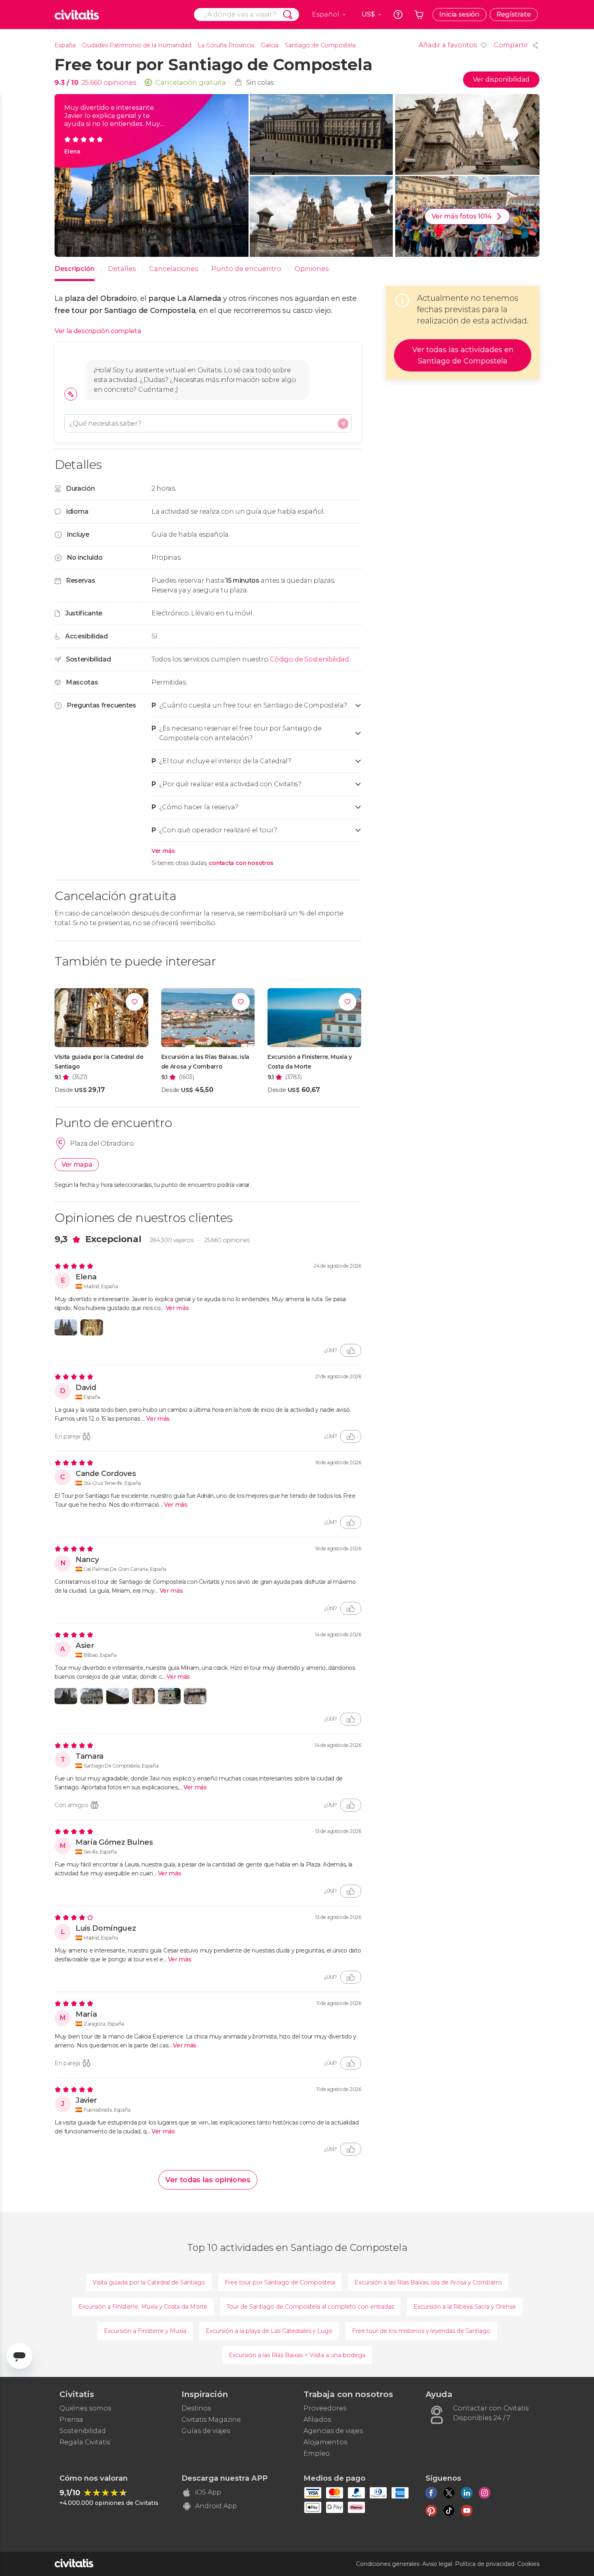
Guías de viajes (206, 2431)
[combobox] (246, 15)
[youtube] (467, 2511)
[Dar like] (351, 1350)
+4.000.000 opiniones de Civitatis (109, 2503)
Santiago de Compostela (320, 45)
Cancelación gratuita (191, 83)
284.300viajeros (172, 1240)
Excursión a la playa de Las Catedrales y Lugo (269, 2331)
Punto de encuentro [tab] (246, 269)
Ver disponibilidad (501, 79)
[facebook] (431, 2493)
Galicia (270, 45)
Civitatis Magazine (211, 2420)
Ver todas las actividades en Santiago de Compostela (463, 355)
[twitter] (449, 2493)
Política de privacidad (485, 2564)
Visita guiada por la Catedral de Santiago (149, 2282)
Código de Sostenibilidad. (310, 659)
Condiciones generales (388, 2564)
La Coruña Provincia (226, 45)
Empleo (317, 2453)
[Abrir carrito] (419, 15)
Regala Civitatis (85, 2442)
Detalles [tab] (122, 269)
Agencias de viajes (333, 2431)
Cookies (528, 2564)
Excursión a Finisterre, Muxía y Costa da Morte (143, 2307)
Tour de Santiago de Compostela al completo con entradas (310, 2307)
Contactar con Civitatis (491, 2408)
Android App (216, 2506)
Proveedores (325, 2408)
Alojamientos (325, 2442)
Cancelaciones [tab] (174, 269)
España (65, 45)
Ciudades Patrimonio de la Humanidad (137, 45)
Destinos (196, 2408)
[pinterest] (431, 2511)
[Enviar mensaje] (343, 424)
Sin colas (260, 83)
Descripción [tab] (75, 269)
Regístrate (514, 14)
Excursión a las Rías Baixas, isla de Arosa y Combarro (428, 2282)
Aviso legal (437, 2564)
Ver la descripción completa (98, 331)
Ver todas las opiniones (208, 2180)
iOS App (208, 2492)
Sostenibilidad (83, 2431)
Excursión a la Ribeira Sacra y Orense (465, 2307)
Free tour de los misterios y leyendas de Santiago (421, 2331)
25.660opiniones (227, 1240)
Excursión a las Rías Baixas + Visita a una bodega (297, 2355)
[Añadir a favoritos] (135, 1002)
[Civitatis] (77, 15)
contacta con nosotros (241, 863)
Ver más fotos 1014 (462, 216)
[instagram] (484, 2493)
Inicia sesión (459, 14)
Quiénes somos (85, 2408)
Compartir (511, 45)
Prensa (71, 2420)
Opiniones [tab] (312, 269)
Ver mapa (77, 1164)
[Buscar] (288, 15)
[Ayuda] (398, 15)
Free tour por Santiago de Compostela (280, 2282)
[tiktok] (449, 2511)
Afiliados (317, 2420)
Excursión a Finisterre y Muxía (145, 2331)
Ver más (163, 851)
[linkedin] (467, 2493)
